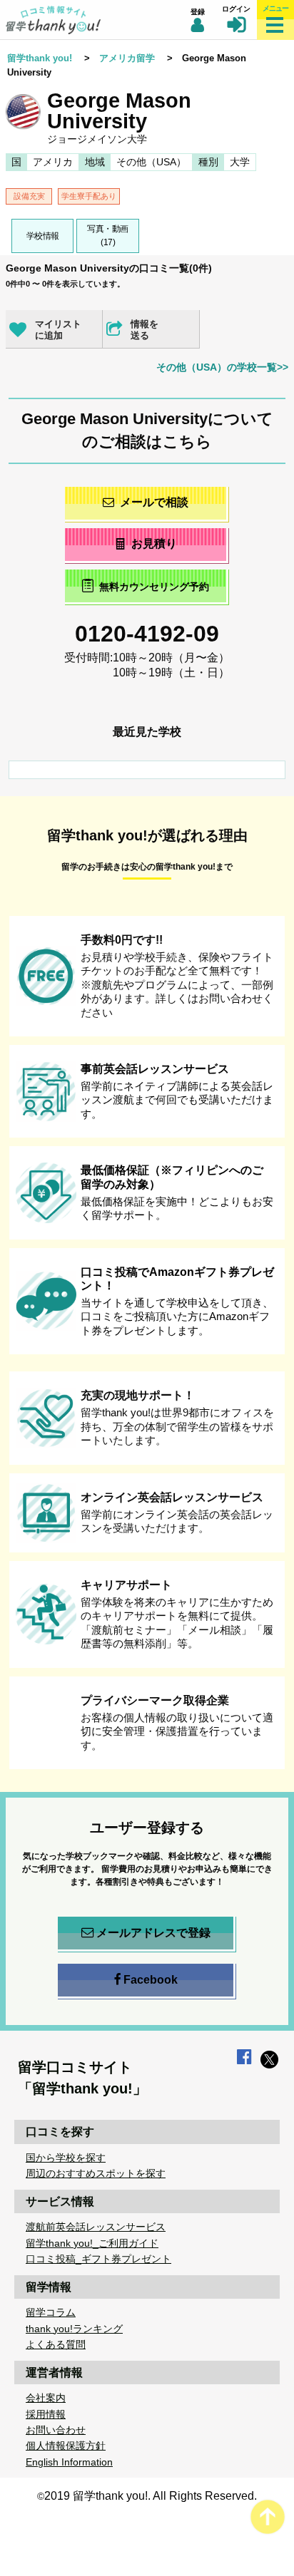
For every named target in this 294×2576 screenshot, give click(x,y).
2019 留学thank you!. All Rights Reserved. (151, 2496)
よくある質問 (56, 2344)
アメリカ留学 (127, 58)
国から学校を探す (66, 2158)
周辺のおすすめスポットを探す (96, 2173)
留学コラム (51, 2312)
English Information (69, 2462)
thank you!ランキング (74, 2329)
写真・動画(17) (108, 236)
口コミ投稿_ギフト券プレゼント (98, 2259)
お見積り (154, 543)
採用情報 (46, 2414)
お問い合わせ (56, 2430)
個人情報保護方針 (66, 2446)
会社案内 (46, 2398)
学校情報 (43, 236)
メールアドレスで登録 (153, 1933)
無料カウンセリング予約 (154, 587)
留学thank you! (40, 58)
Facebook (151, 1980)
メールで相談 (154, 502)
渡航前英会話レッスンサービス (96, 2227)
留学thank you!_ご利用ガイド (92, 2243)
